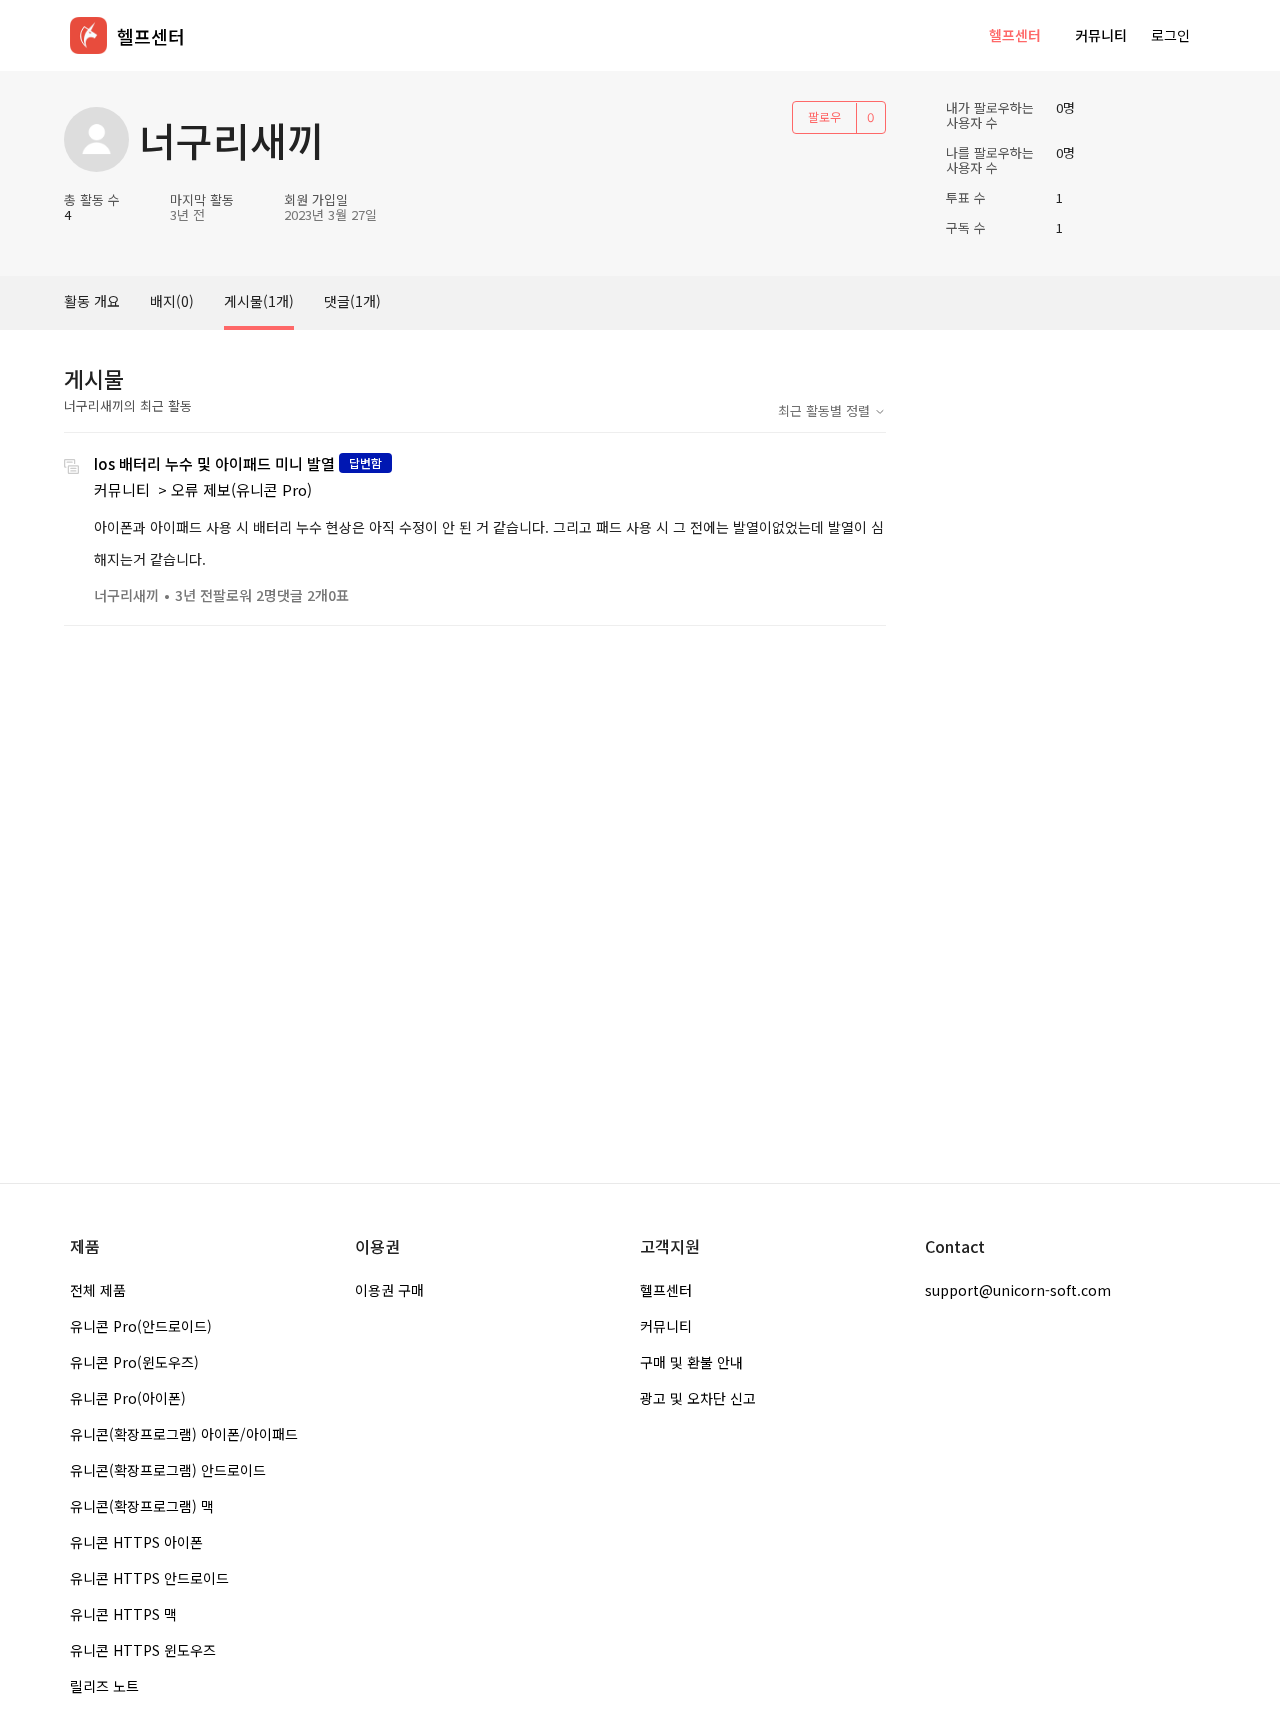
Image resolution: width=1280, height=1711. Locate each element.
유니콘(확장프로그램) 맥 (142, 1506)
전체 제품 (98, 1290)
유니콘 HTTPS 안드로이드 (149, 1578)
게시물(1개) (259, 301)
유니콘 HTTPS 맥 (123, 1614)
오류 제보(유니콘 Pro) (241, 489)
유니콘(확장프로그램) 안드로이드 (168, 1470)
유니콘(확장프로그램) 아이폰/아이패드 (184, 1434)
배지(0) (172, 301)
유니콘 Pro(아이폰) (128, 1398)
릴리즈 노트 (104, 1686)
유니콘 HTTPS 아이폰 (136, 1542)
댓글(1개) (352, 301)
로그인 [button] (1170, 35)
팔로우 (824, 116)
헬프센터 (1015, 35)
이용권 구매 (389, 1290)
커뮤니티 (1101, 35)
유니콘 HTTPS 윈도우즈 (143, 1650)
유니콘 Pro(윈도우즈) (134, 1362)
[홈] (88, 35)
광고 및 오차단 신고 (698, 1398)
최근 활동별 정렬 (826, 410)
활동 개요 (92, 301)
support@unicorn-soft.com (1018, 1290)
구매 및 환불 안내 (691, 1362)
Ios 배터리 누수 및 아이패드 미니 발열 (214, 463)
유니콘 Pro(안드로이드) (141, 1326)
